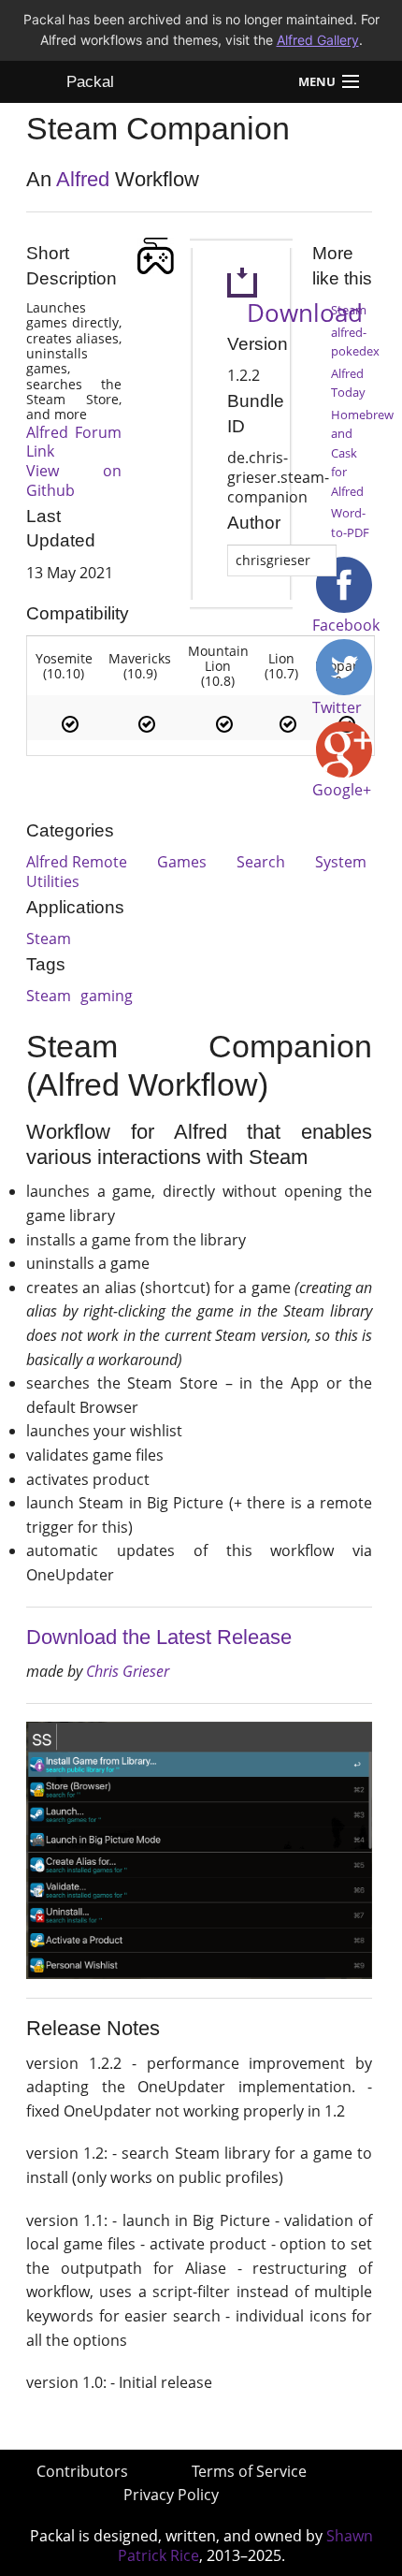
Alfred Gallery (318, 40)
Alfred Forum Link (74, 442)
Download (295, 313)
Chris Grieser (128, 1671)
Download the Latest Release (159, 1637)
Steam (49, 939)
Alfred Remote (77, 862)
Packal (90, 82)
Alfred (83, 179)
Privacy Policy (171, 2495)
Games (182, 862)
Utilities (53, 881)
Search (261, 862)
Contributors (82, 2471)
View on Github (74, 480)
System (341, 862)
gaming (107, 996)
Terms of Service (249, 2471)
